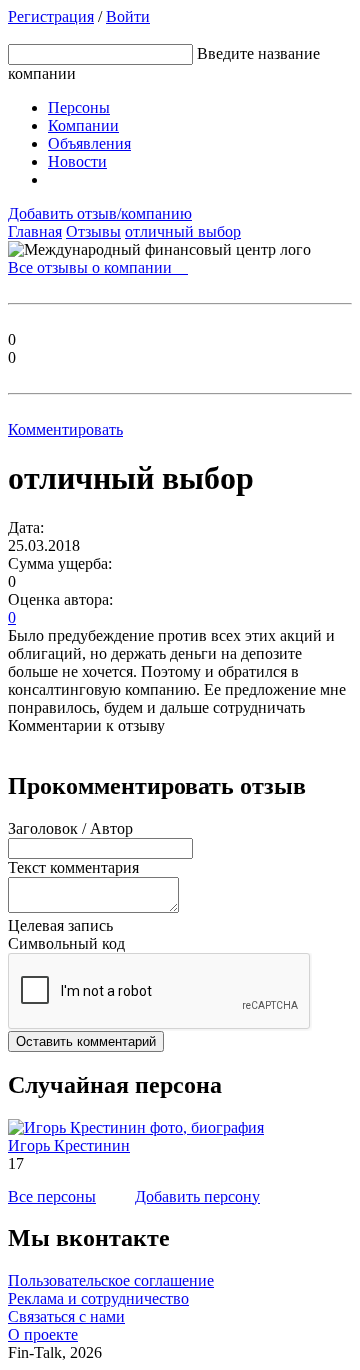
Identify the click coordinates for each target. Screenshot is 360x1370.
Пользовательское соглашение (111, 1280)
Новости (77, 161)
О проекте (43, 1334)
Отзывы (93, 231)
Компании (83, 125)
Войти (128, 16)
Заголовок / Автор (70, 828)
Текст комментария (73, 867)
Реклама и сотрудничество (98, 1298)
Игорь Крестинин (69, 1145)
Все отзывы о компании (98, 267)
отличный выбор (183, 231)
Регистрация (51, 16)
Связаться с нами (66, 1316)
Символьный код (66, 943)
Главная (35, 231)
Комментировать (65, 429)
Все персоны (52, 1196)
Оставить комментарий (86, 1041)
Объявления (89, 143)
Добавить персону (197, 1196)
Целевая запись (60, 925)
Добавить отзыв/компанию (100, 213)
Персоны (79, 107)
